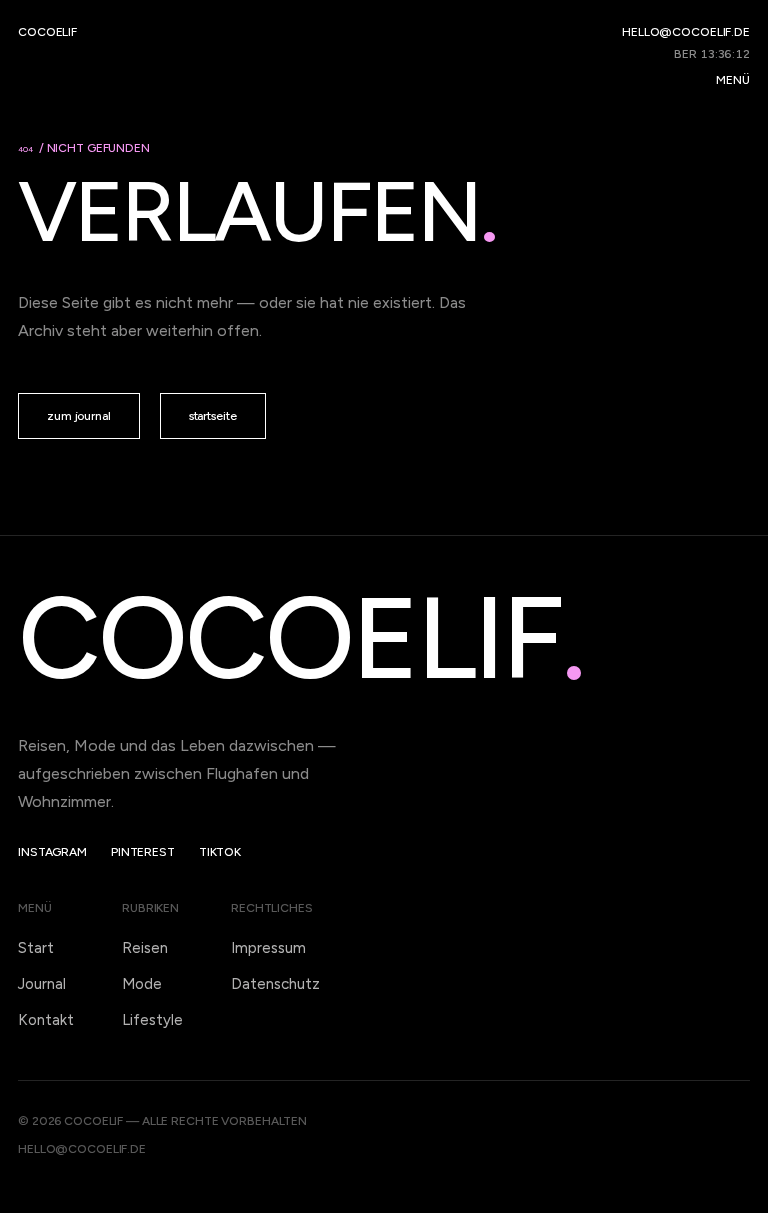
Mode (142, 984)
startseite (213, 416)
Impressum (268, 948)
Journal (42, 984)
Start (36, 948)
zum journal (79, 416)
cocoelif (47, 32)
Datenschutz (275, 984)
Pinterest (143, 852)
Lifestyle (152, 1020)
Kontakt (46, 1020)
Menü (733, 80)
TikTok (220, 852)
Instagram (52, 852)
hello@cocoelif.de (686, 32)
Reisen (145, 948)
